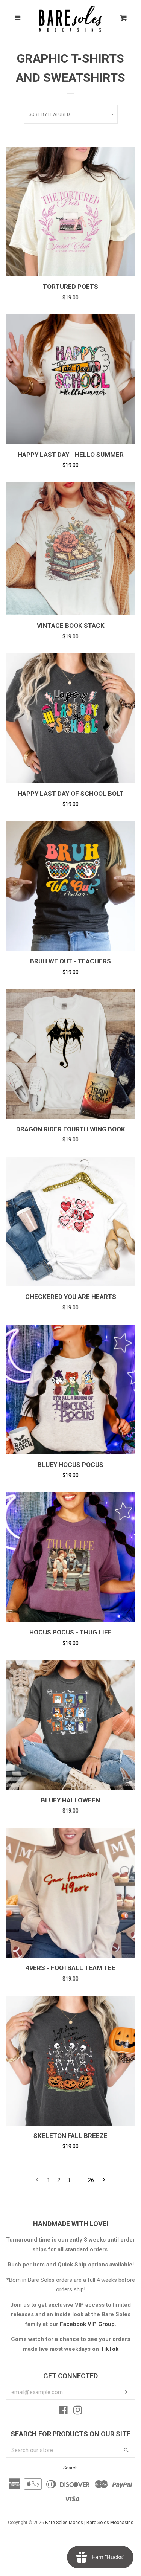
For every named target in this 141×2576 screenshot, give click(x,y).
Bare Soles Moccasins (110, 2523)
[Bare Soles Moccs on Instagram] (78, 2412)
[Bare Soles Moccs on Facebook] (63, 2412)
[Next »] (104, 2180)
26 (91, 2180)
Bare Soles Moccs (64, 2523)
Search (70, 2468)
